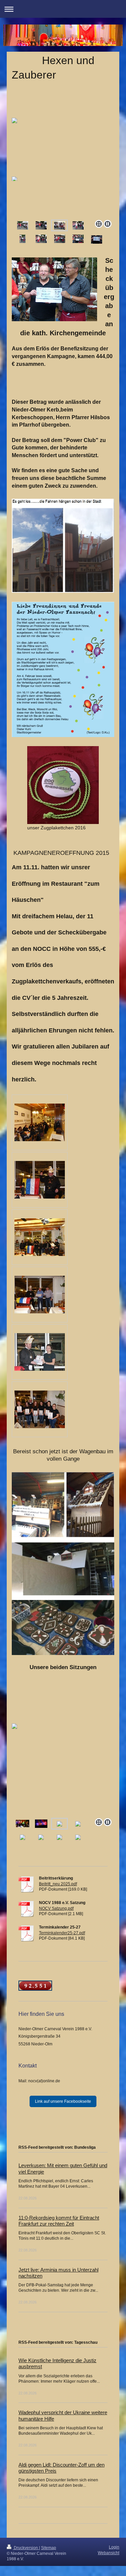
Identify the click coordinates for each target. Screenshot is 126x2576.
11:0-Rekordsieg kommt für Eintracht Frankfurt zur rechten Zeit (59, 2221)
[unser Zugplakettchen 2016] (63, 785)
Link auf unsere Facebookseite (63, 2101)
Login (114, 2547)
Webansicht (109, 2553)
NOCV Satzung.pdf (56, 1908)
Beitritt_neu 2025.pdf (58, 1884)
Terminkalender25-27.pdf (62, 1933)
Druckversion (26, 2548)
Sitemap (49, 2548)
